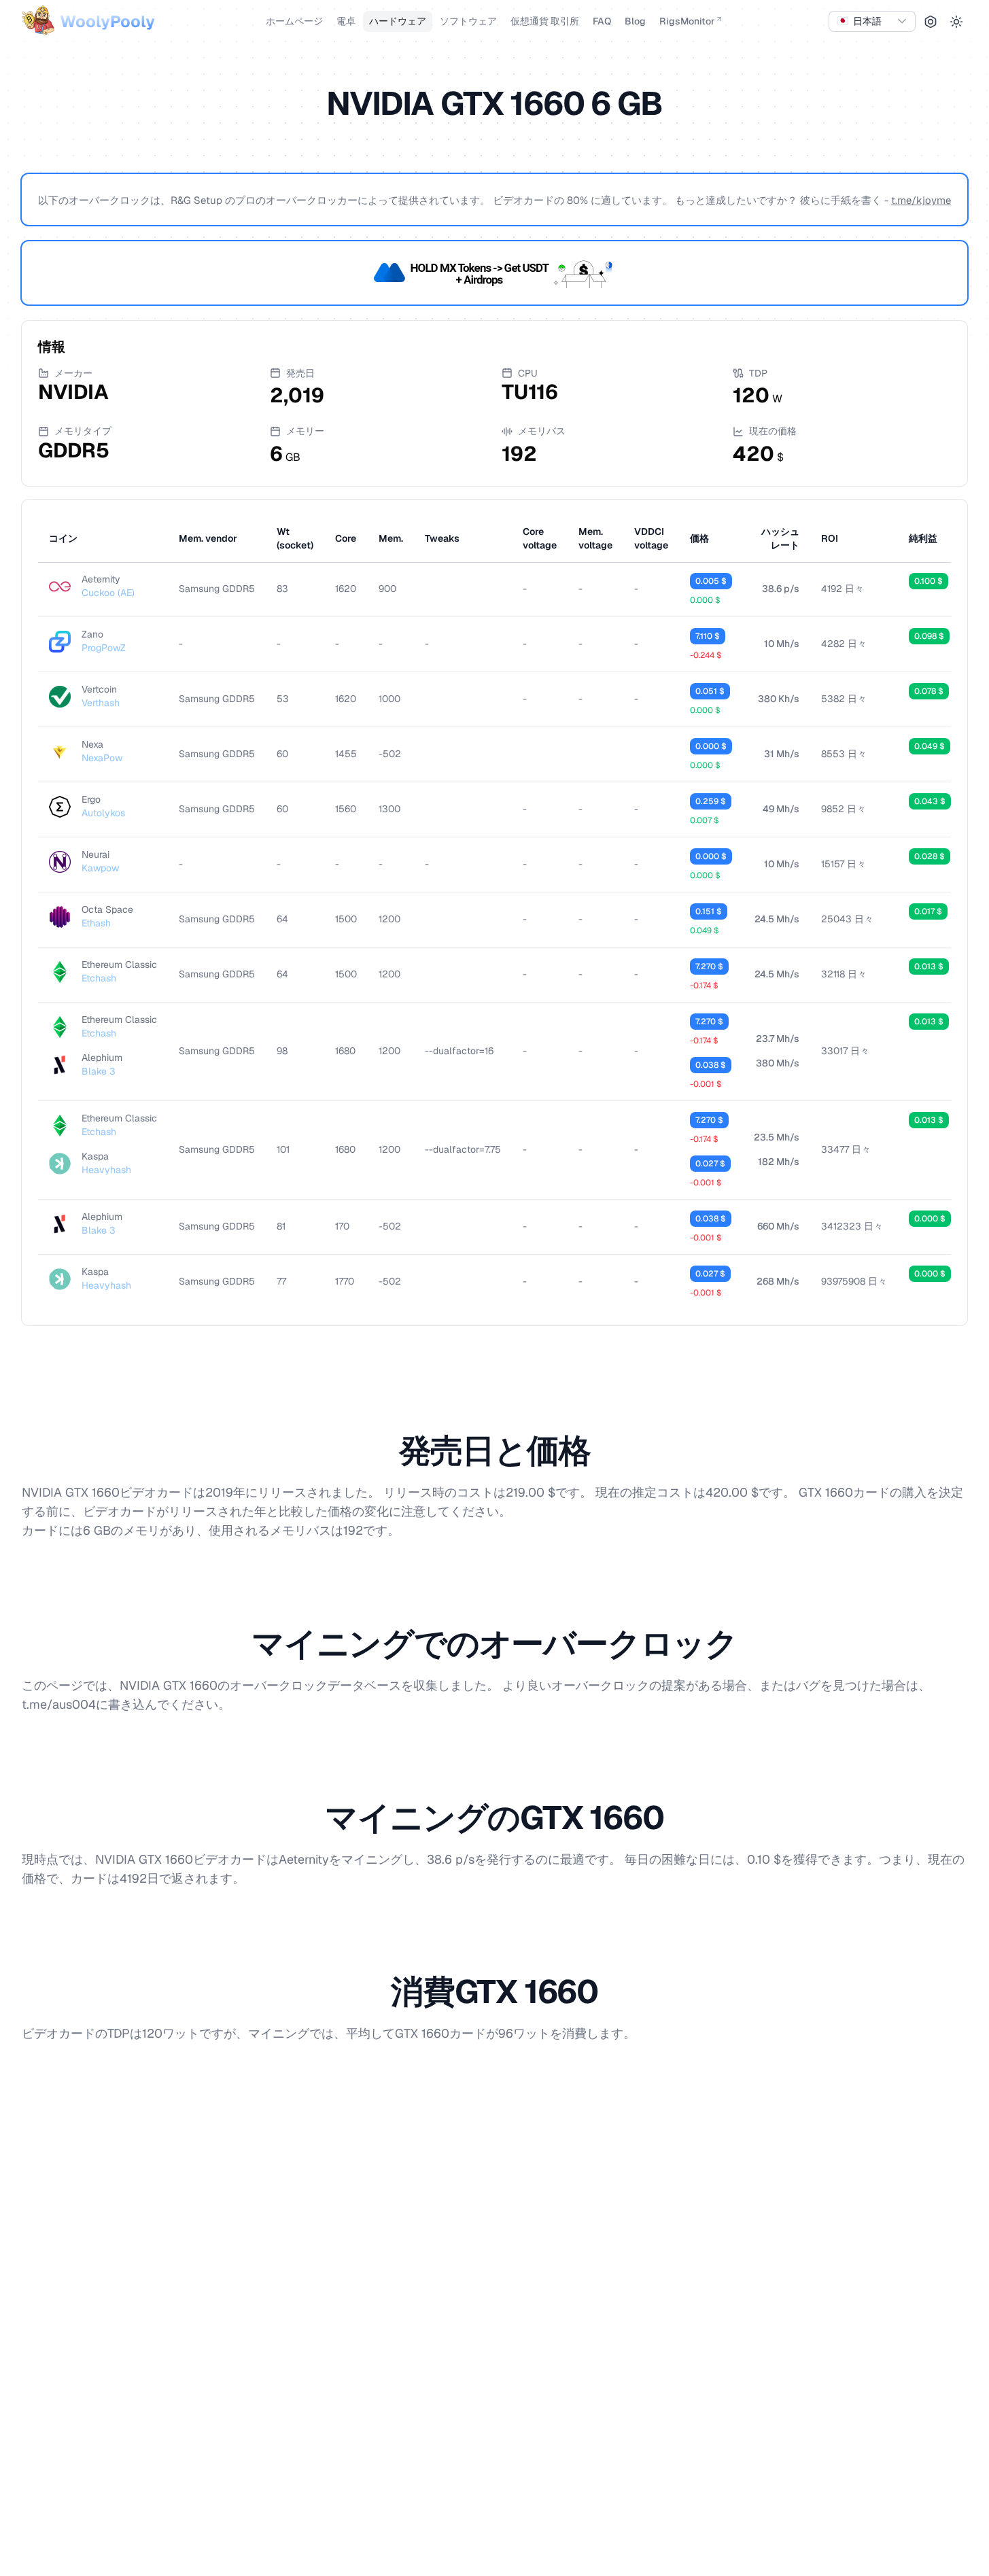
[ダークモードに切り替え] (956, 22)
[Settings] (931, 22)
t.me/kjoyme (921, 200)
